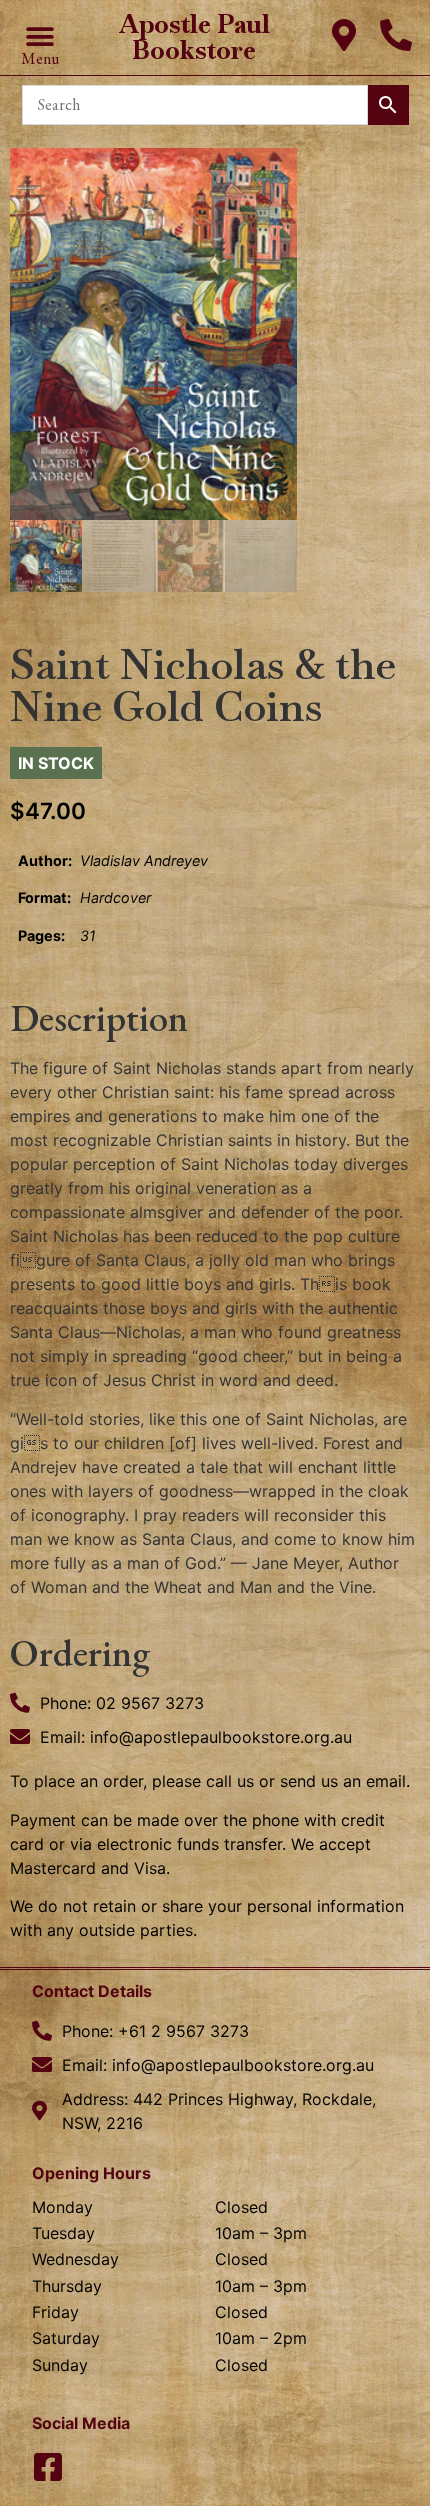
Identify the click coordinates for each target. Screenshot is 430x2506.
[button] (39, 37)
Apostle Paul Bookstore (194, 37)
